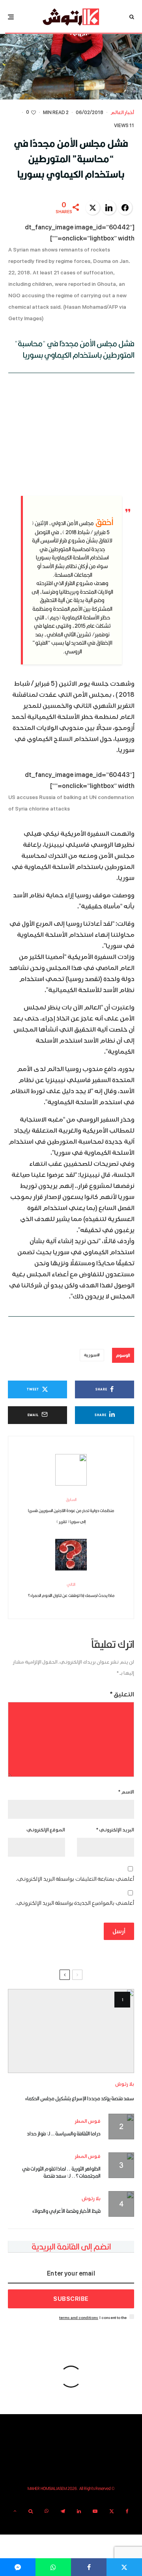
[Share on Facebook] (125, 208)
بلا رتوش (125, 2084)
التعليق (122, 1694)
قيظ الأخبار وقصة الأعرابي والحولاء (66, 2211)
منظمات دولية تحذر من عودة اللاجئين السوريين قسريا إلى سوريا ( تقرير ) (71, 1510)
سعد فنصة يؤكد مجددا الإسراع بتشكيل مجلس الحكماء (80, 2098)
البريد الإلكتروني (115, 1830)
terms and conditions (79, 2318)
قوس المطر (88, 2121)
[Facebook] (127, 2511)
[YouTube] (95, 2511)
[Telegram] (63, 2511)
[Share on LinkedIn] (109, 208)
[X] (112, 2511)
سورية (91, 1355)
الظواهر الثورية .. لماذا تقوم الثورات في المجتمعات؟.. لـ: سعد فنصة (61, 2172)
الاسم (126, 1792)
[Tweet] (124, 2567)
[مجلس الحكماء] (71, 2031)
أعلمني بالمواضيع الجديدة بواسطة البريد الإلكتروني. (75, 1903)
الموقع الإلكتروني (46, 1830)
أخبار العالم (122, 113)
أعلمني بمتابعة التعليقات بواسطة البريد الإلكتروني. (75, 1879)
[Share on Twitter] (93, 208)
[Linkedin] (79, 2511)
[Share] (89, 2567)
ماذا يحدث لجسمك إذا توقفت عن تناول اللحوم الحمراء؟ (71, 1590)
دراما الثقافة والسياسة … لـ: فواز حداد (64, 2133)
